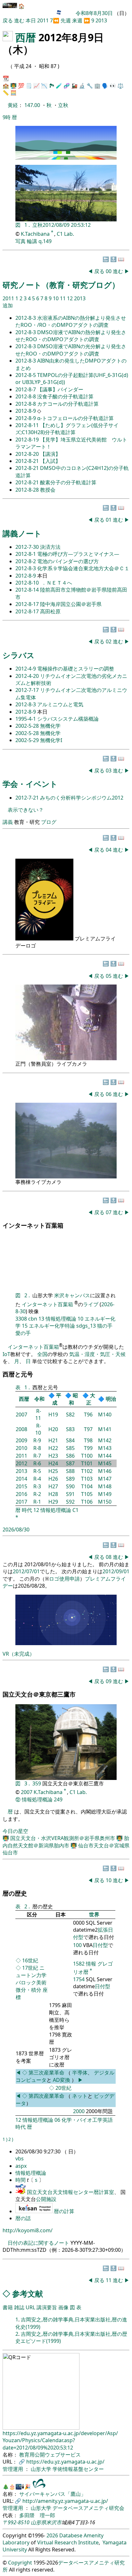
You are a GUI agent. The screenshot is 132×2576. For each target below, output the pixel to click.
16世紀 (30, 1960)
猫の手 (105, 1326)
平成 (57, 1399)
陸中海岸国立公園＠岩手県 (71, 604)
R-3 (37, 1486)
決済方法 (50, 547)
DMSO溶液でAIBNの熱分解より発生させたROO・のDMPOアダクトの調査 (71, 336)
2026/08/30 (16, 1529)
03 (109, 770)
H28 (53, 1494)
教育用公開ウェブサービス (50, 2455)
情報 (91, 1964)
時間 (21, 2180)
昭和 (73, 1399)
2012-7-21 (28, 798)
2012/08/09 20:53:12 (67, 225)
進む (19, 20)
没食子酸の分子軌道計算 (65, 396)
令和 (39, 1399)
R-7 (37, 1456)
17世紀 (30, 1968)
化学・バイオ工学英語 (87, 2120)
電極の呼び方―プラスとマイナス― (78, 554)
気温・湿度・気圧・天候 (97, 1354)
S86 (70, 1456)
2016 (21, 1494)
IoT (6, 1354)
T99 (88, 1448)
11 (63, 298)
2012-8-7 (26, 389)
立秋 (63, 105)
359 (37, 1783)
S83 (70, 1429)
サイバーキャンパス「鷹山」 (53, 2494)
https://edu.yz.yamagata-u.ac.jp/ (65, 2462)
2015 (21, 1486)
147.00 (33, 105)
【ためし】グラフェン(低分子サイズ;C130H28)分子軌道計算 (67, 429)
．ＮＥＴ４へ (56, 583)
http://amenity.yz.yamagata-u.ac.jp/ (65, 2501)
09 (109, 1681)
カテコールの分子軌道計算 (68, 404)
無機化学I (51, 740)
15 (25, 1326)
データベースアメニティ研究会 (88, 2508)
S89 (70, 1479)
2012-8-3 (26, 318)
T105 (87, 1494)
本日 (31, 20)
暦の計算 (64, 2211)
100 (77, 1945)
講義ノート (22, 533)
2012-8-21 (28, 461)
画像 (63, 2307)
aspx (21, 2166)
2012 (21, 1463)
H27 (53, 1486)
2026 (52, 2535)
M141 (105, 1429)
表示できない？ (26, 810)
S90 (70, 1486)
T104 (87, 1486)
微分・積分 (29, 1990)
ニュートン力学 (31, 1971)
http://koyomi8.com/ (28, 2230)
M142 (105, 1440)
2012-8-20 (28, 454)
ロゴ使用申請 (64, 1579)
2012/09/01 (116, 1571)
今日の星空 (15, 1831)
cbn (33, 1319)
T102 (87, 1471)
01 (109, 520)
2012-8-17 (28, 604)
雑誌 (19, 2307)
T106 (87, 1502)
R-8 (37, 1448)
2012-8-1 (26, 554)
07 (109, 1212)
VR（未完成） (19, 1654)
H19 (53, 1414)
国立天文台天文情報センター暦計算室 (70, 2192)
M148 (105, 1486)
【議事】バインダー (60, 389)
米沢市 (54, 2522)
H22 (53, 1448)
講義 (8, 822)
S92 (70, 1502)
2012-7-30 (28, 547)
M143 (105, 1448)
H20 (53, 1429)
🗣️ (105, 86)
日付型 (100, 1945)
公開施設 (46, 2199)
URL (30, 2307)
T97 (88, 1429)
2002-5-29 (28, 740)
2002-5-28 (28, 726)
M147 (105, 1479)
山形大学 (42, 2469)
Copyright (20, 2563)
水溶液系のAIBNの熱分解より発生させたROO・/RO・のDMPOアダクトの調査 (71, 321)
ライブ (91, 1304)
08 (109, 1557)
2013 (101, 20)
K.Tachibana (36, 234)
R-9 (37, 1440)
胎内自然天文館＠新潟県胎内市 (66, 1842)
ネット (80, 2096)
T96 (88, 1414)
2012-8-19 (28, 440)
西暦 (26, 37)
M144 (105, 1456)
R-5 (37, 1471)
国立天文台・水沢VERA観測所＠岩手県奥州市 (63, 1838)
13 (41, 1319)
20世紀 (63, 2088)
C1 (75, 1510)
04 (109, 850)
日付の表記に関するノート (38, 2243)
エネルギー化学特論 (52, 1326)
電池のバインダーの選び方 (68, 561)
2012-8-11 (28, 425)
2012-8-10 (28, 583)
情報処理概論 (61, 1319)
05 (109, 976)
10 (56, 298)
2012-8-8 (26, 396)
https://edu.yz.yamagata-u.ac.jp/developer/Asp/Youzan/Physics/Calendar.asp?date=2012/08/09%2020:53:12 (60, 2440)
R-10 (38, 1429)
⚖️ (120, 86)
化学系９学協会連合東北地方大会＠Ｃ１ (83, 568)
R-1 (37, 1502)
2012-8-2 (26, 561)
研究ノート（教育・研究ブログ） (61, 285)
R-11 (38, 1414)
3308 (21, 1319)
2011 (44, 20)
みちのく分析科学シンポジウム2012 (82, 798)
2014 (21, 1479)
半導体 (80, 2073)
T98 (88, 1440)
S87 (70, 1463)
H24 (53, 1463)
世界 (94, 1914)
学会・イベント (30, 784)
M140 (105, 1414)
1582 (79, 1964)
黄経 (13, 105)
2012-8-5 (26, 375)
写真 (21, 241)
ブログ (49, 822)
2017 (21, 1502)
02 (109, 641)
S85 (70, 1448)
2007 (21, 1414)
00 (109, 271)
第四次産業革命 (46, 2096)
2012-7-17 (28, 690)
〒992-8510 (16, 2522)
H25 (53, 1471)
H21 (53, 1440)
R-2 (37, 1494)
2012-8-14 (28, 590)
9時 (7, 117)
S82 (70, 1414)
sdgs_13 (86, 1326)
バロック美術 (31, 1982)
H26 (53, 1479)
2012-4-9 (26, 669)
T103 (87, 1479)
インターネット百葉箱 (48, 1304)
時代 (27, 1510)
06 (109, 1094)
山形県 (38, 2522)
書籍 (8, 2307)
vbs (20, 2158)
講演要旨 (47, 2307)
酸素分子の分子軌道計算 (68, 482)
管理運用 (13, 2469)
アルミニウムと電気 (60, 704)
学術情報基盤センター (78, 2469)
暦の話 (23, 2218)
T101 (87, 1463)
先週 (66, 20)
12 (70, 298)
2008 (21, 1429)
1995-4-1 (26, 719)
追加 (8, 305)
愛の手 (23, 1333)
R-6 (37, 1463)
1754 (79, 1979)
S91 (70, 1494)
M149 (105, 1494)
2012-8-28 (28, 490)
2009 (21, 1440)
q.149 (45, 241)
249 (58, 1799)
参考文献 (28, 2293)
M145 (105, 1463)
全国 (42, 1354)
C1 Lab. (65, 234)
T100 (87, 1456)
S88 (70, 1471)
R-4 (37, 1479)
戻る (8, 20)
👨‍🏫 (13, 86)
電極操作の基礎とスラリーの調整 (76, 669)
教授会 (48, 490)
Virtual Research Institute (68, 2542)
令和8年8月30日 (94, 13)
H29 (53, 1502)
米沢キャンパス (72, 1295)
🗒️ (29, 86)
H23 (53, 1456)
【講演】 (50, 454)
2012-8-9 (26, 411)
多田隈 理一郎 (37, 2515)
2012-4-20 (28, 676)
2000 (79, 2111)
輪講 (32, 241)
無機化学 (50, 726)
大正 (91, 1399)
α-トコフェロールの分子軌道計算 (75, 418)
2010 (21, 1448)
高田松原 (50, 611)
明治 (111, 1399)
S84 (70, 1440)
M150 (105, 1502)
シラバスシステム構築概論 (68, 719)
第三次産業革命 (47, 2073)
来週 (77, 20)
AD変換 (62, 2080)
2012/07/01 (26, 1571)
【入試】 (50, 461)
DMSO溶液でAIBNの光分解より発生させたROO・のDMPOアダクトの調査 (71, 350)
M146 (105, 1471)
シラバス (19, 655)
